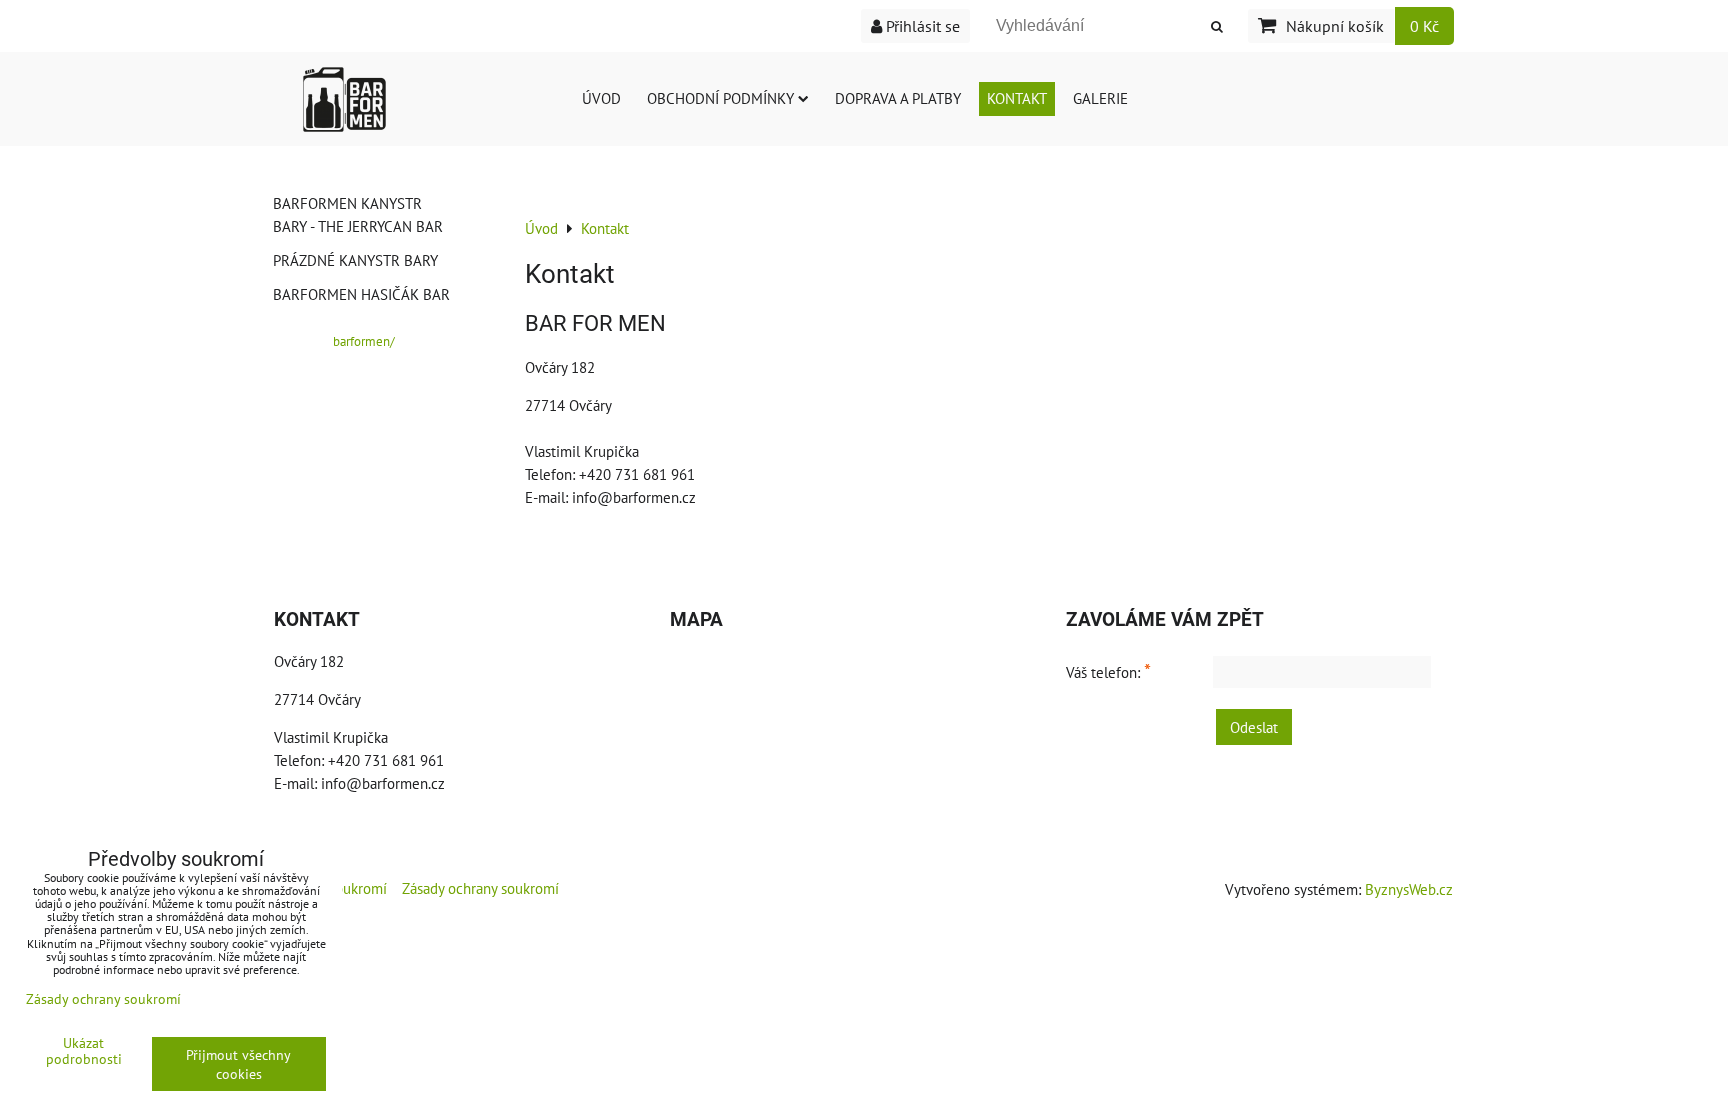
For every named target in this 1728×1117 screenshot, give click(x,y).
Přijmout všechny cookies (238, 1064)
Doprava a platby (898, 98)
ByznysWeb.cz (1409, 889)
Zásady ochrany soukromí (480, 888)
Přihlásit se (921, 26)
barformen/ (364, 341)
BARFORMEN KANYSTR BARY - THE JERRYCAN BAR (358, 214)
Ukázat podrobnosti (84, 1051)
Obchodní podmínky (720, 98)
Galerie (1100, 98)
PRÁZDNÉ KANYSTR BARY (355, 260)
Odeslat (1254, 727)
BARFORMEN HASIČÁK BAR (361, 294)
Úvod (601, 98)
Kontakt (1017, 98)
